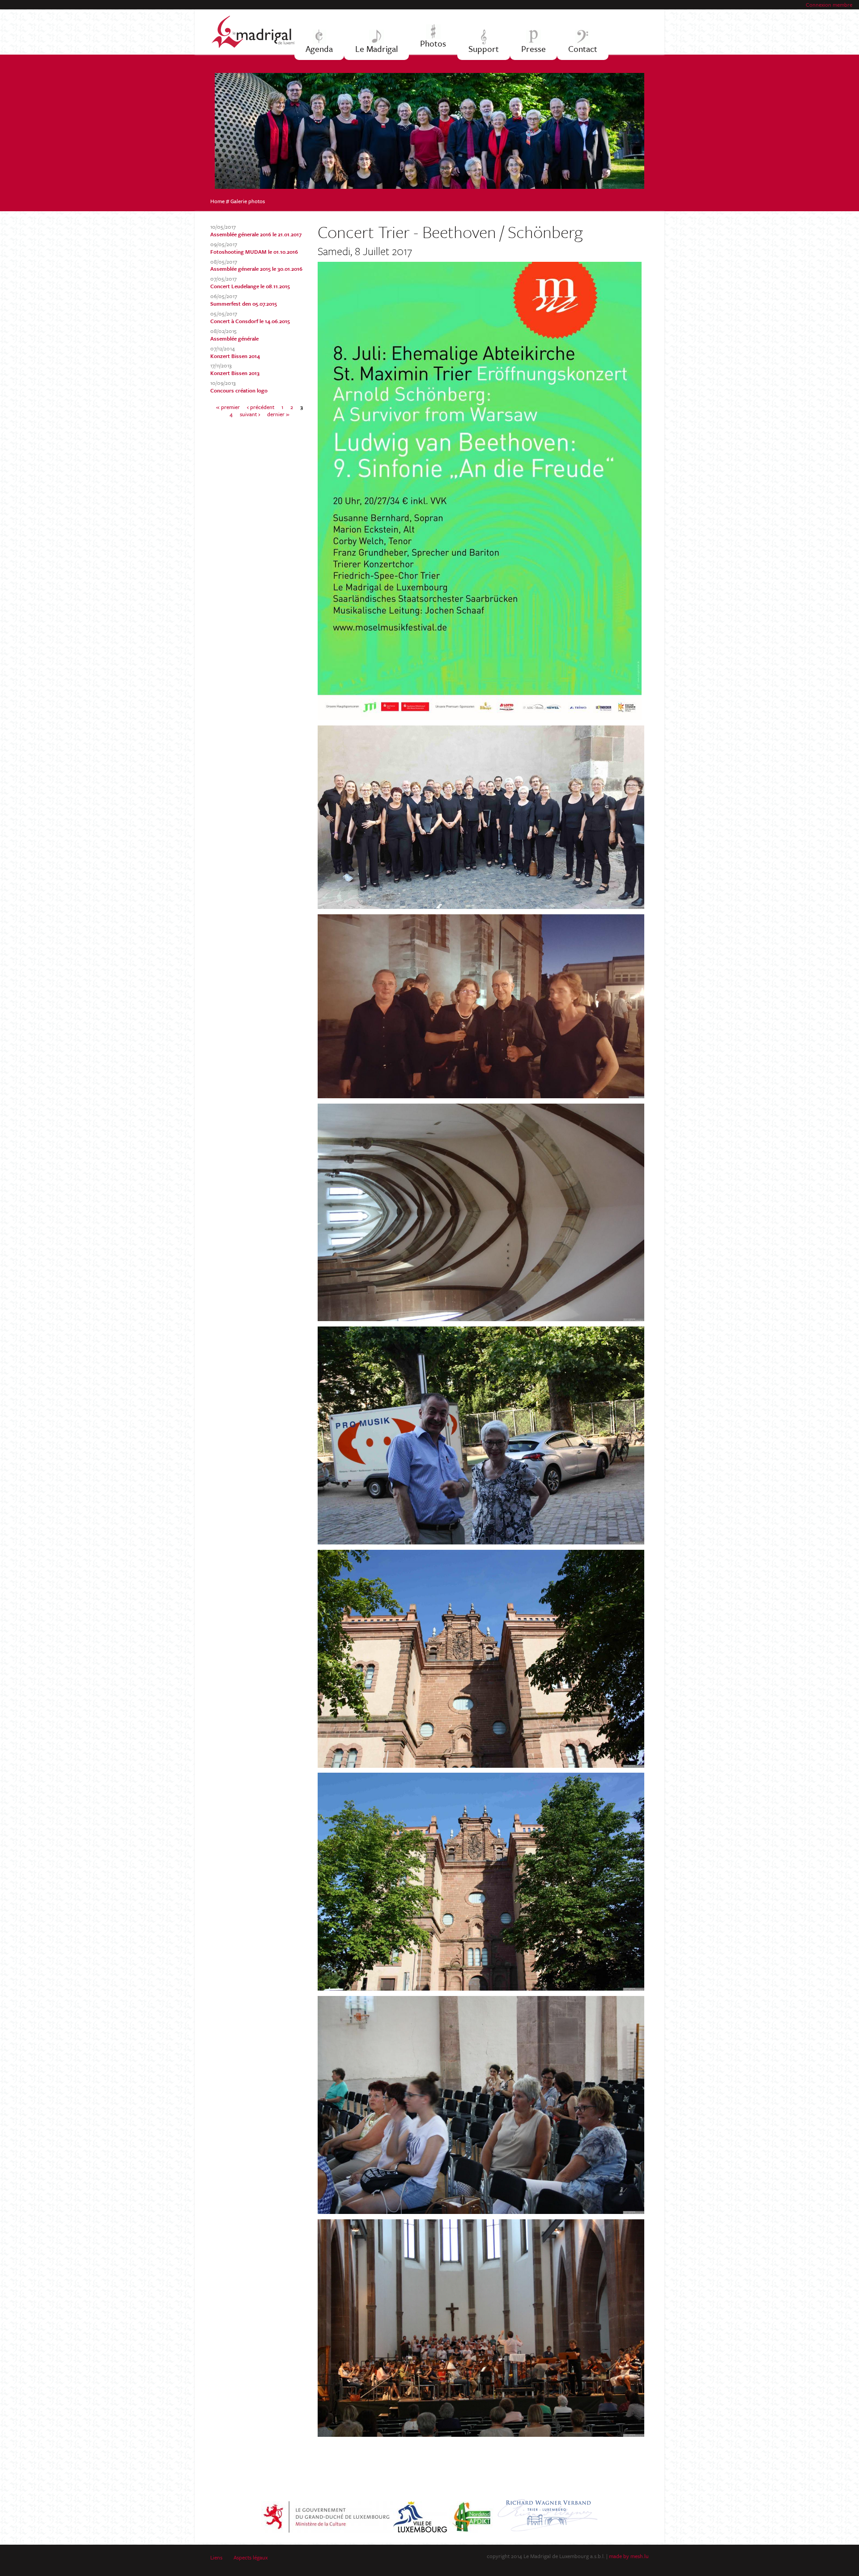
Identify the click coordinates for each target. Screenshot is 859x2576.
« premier (228, 407)
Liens (216, 2557)
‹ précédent (261, 407)
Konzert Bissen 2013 (235, 373)
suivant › (250, 414)
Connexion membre (829, 4)
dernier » (278, 414)
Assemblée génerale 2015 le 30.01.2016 (256, 269)
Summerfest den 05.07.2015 (244, 303)
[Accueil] (258, 32)
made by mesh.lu (629, 2556)
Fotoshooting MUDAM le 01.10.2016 (254, 252)
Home (217, 201)
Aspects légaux (251, 2557)
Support (484, 49)
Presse (534, 49)
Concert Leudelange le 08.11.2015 (250, 286)
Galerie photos (248, 201)
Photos (433, 43)
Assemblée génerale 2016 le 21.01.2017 (256, 234)
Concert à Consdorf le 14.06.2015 (250, 321)
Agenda (319, 49)
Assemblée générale (234, 338)
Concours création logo (239, 390)
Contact (583, 49)
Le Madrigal (376, 49)
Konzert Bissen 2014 (235, 356)
